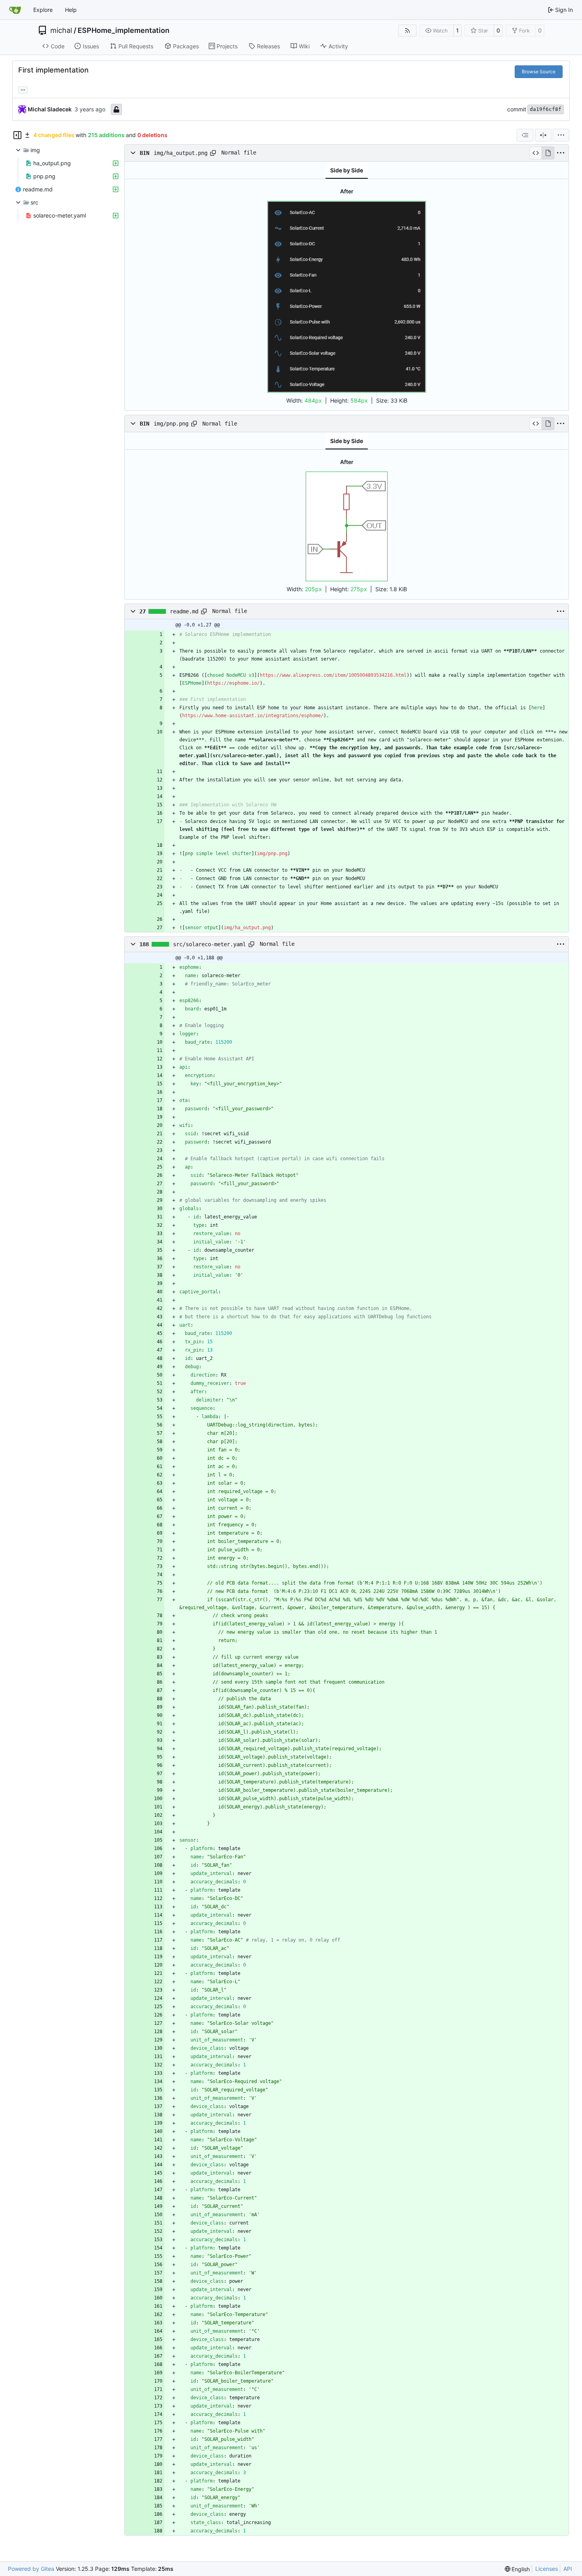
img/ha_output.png (181, 153)
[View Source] (535, 153)
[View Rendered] (548, 153)
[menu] (561, 135)
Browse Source (539, 72)
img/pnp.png (171, 424)
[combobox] (525, 135)
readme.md (184, 611)
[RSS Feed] (407, 31)
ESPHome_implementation (124, 31)
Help (71, 10)
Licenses (547, 2569)
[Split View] (543, 135)
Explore (43, 10)
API (568, 2569)
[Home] (15, 10)
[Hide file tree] (17, 135)
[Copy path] (213, 153)
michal (61, 31)
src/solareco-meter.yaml (209, 944)
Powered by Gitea (31, 2569)
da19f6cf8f (546, 109)
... (23, 89)
